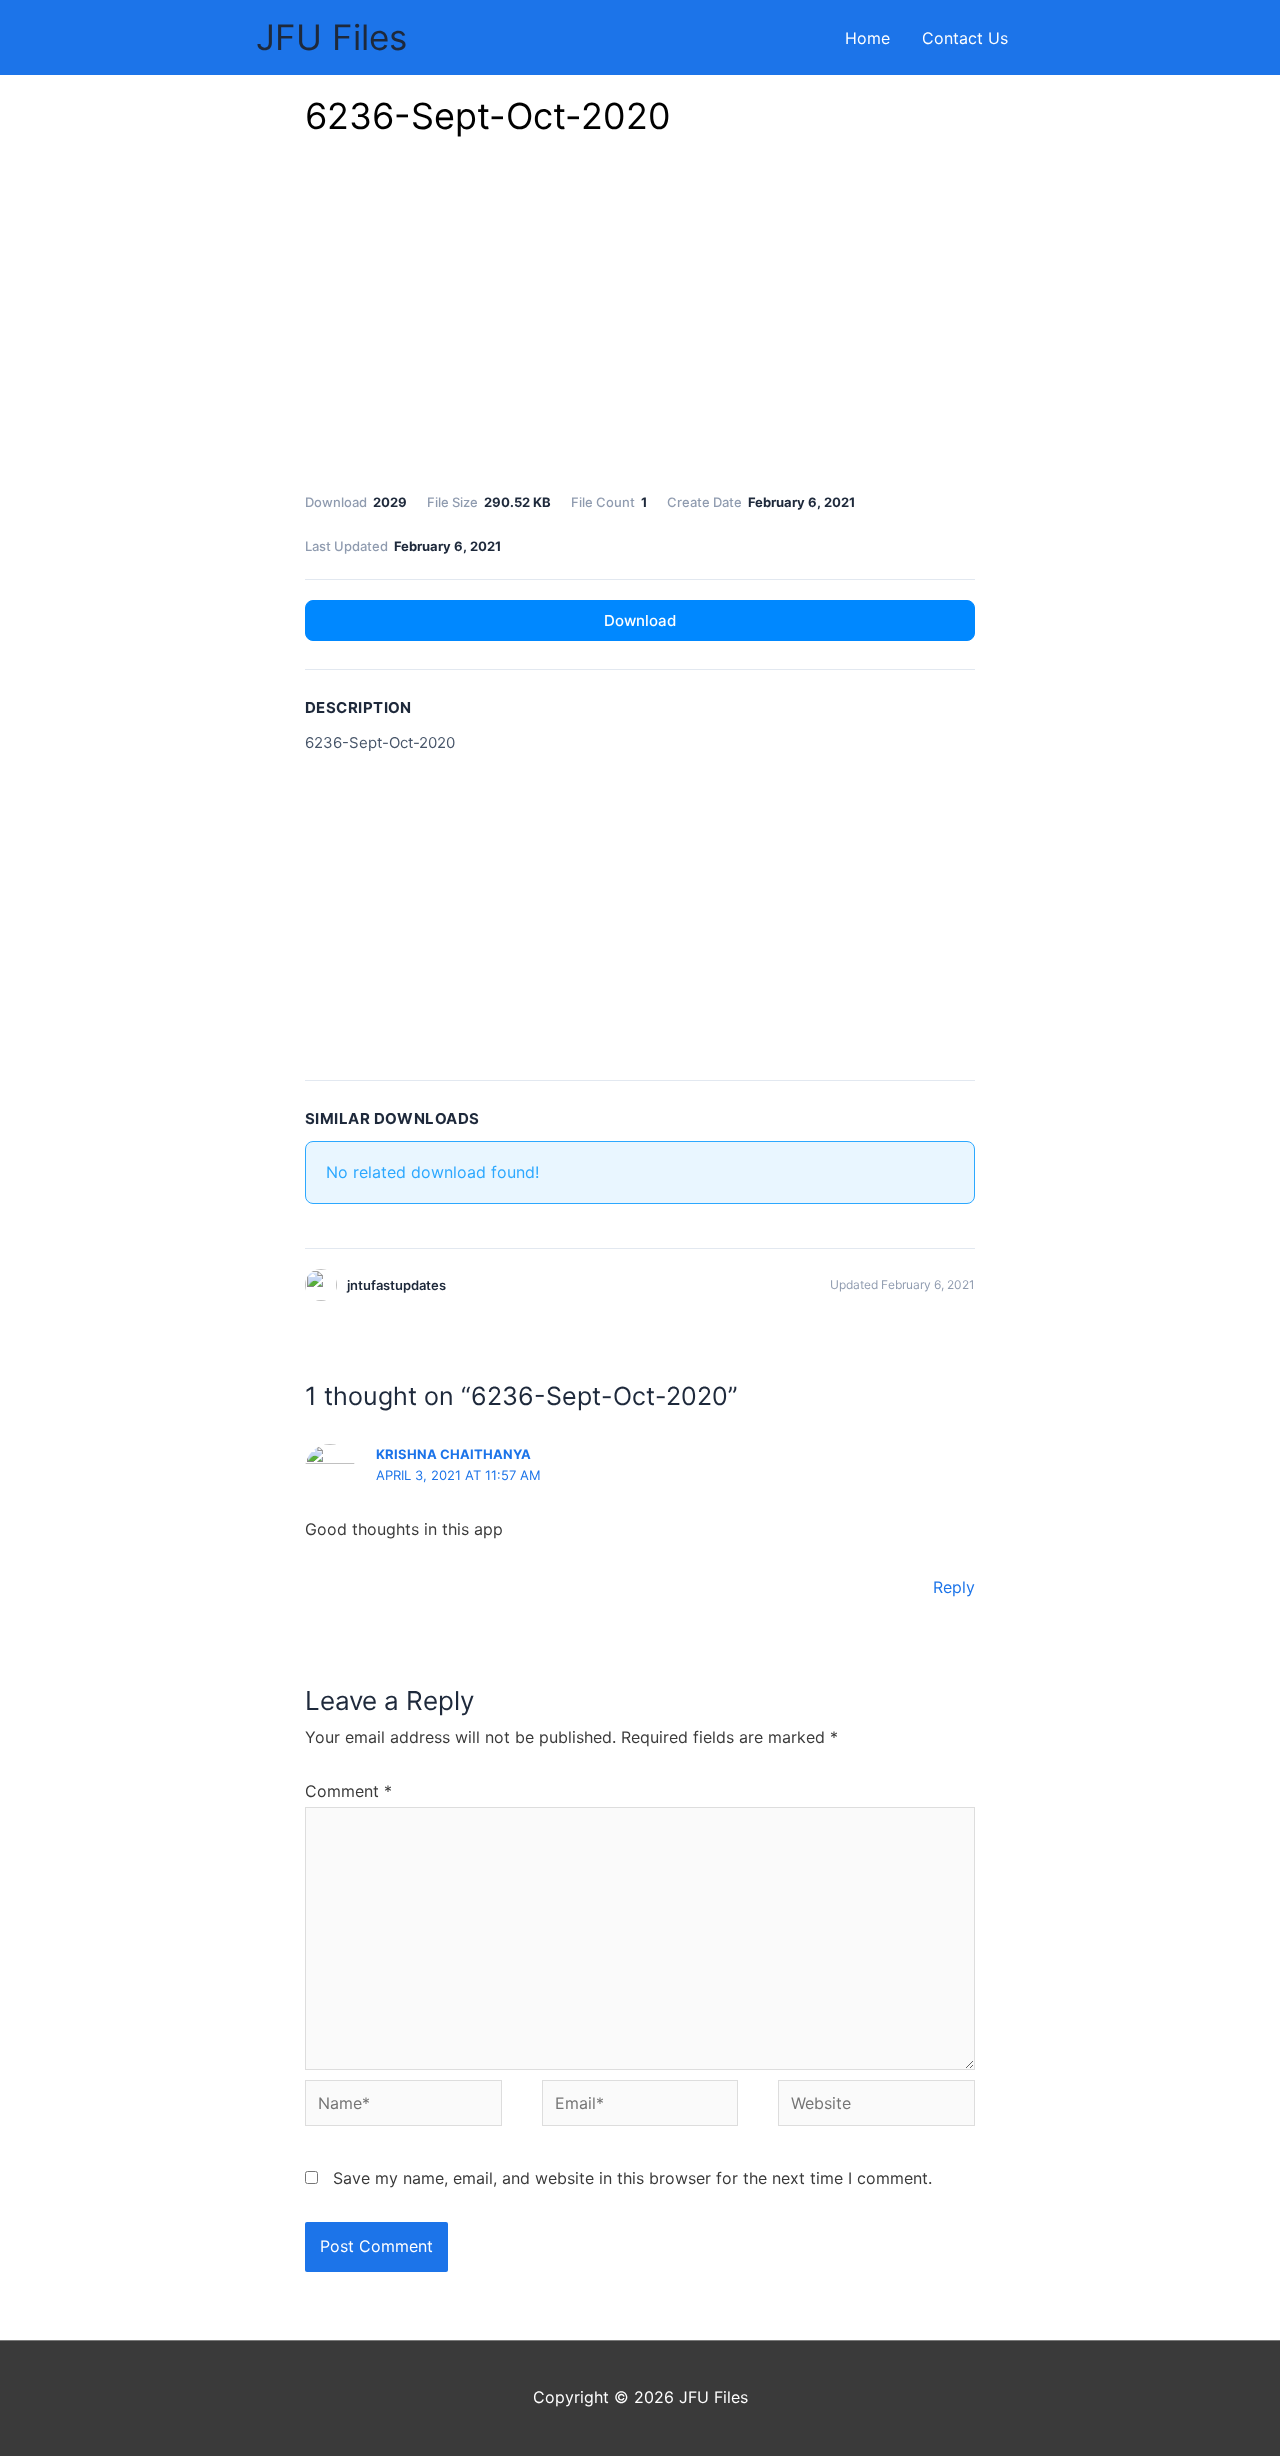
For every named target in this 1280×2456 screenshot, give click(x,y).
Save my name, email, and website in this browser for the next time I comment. (632, 2178)
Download (640, 620)
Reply (954, 1587)
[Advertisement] (640, 320)
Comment (348, 1791)
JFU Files (331, 37)
